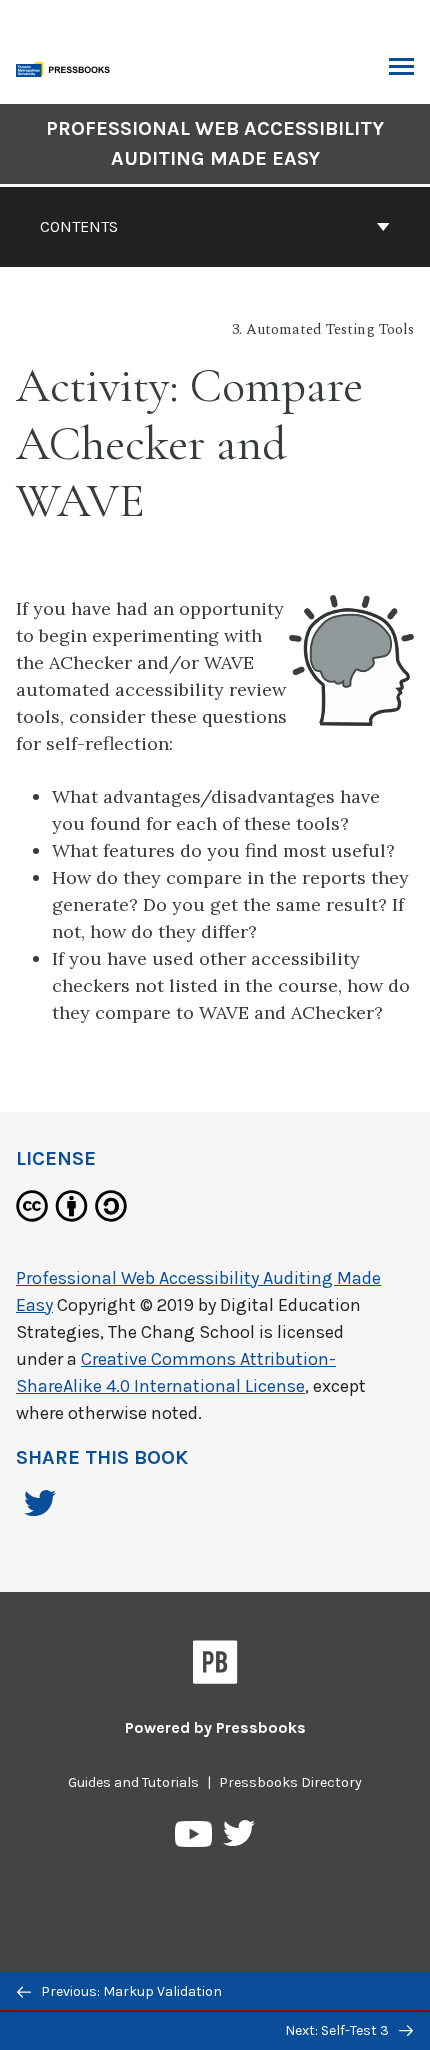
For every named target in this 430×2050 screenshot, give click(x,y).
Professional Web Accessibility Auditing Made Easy (215, 143)
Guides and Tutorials (133, 1782)
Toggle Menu (401, 68)
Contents (79, 226)
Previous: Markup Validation (130, 1991)
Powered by (215, 1727)
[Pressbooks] (215, 1666)
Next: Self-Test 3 (338, 2030)
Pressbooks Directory (290, 1782)
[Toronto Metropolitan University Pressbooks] (67, 67)
